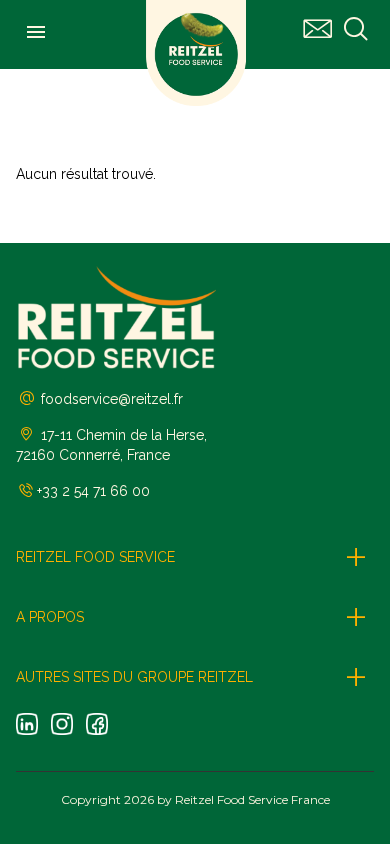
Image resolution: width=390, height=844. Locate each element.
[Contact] (318, 30)
